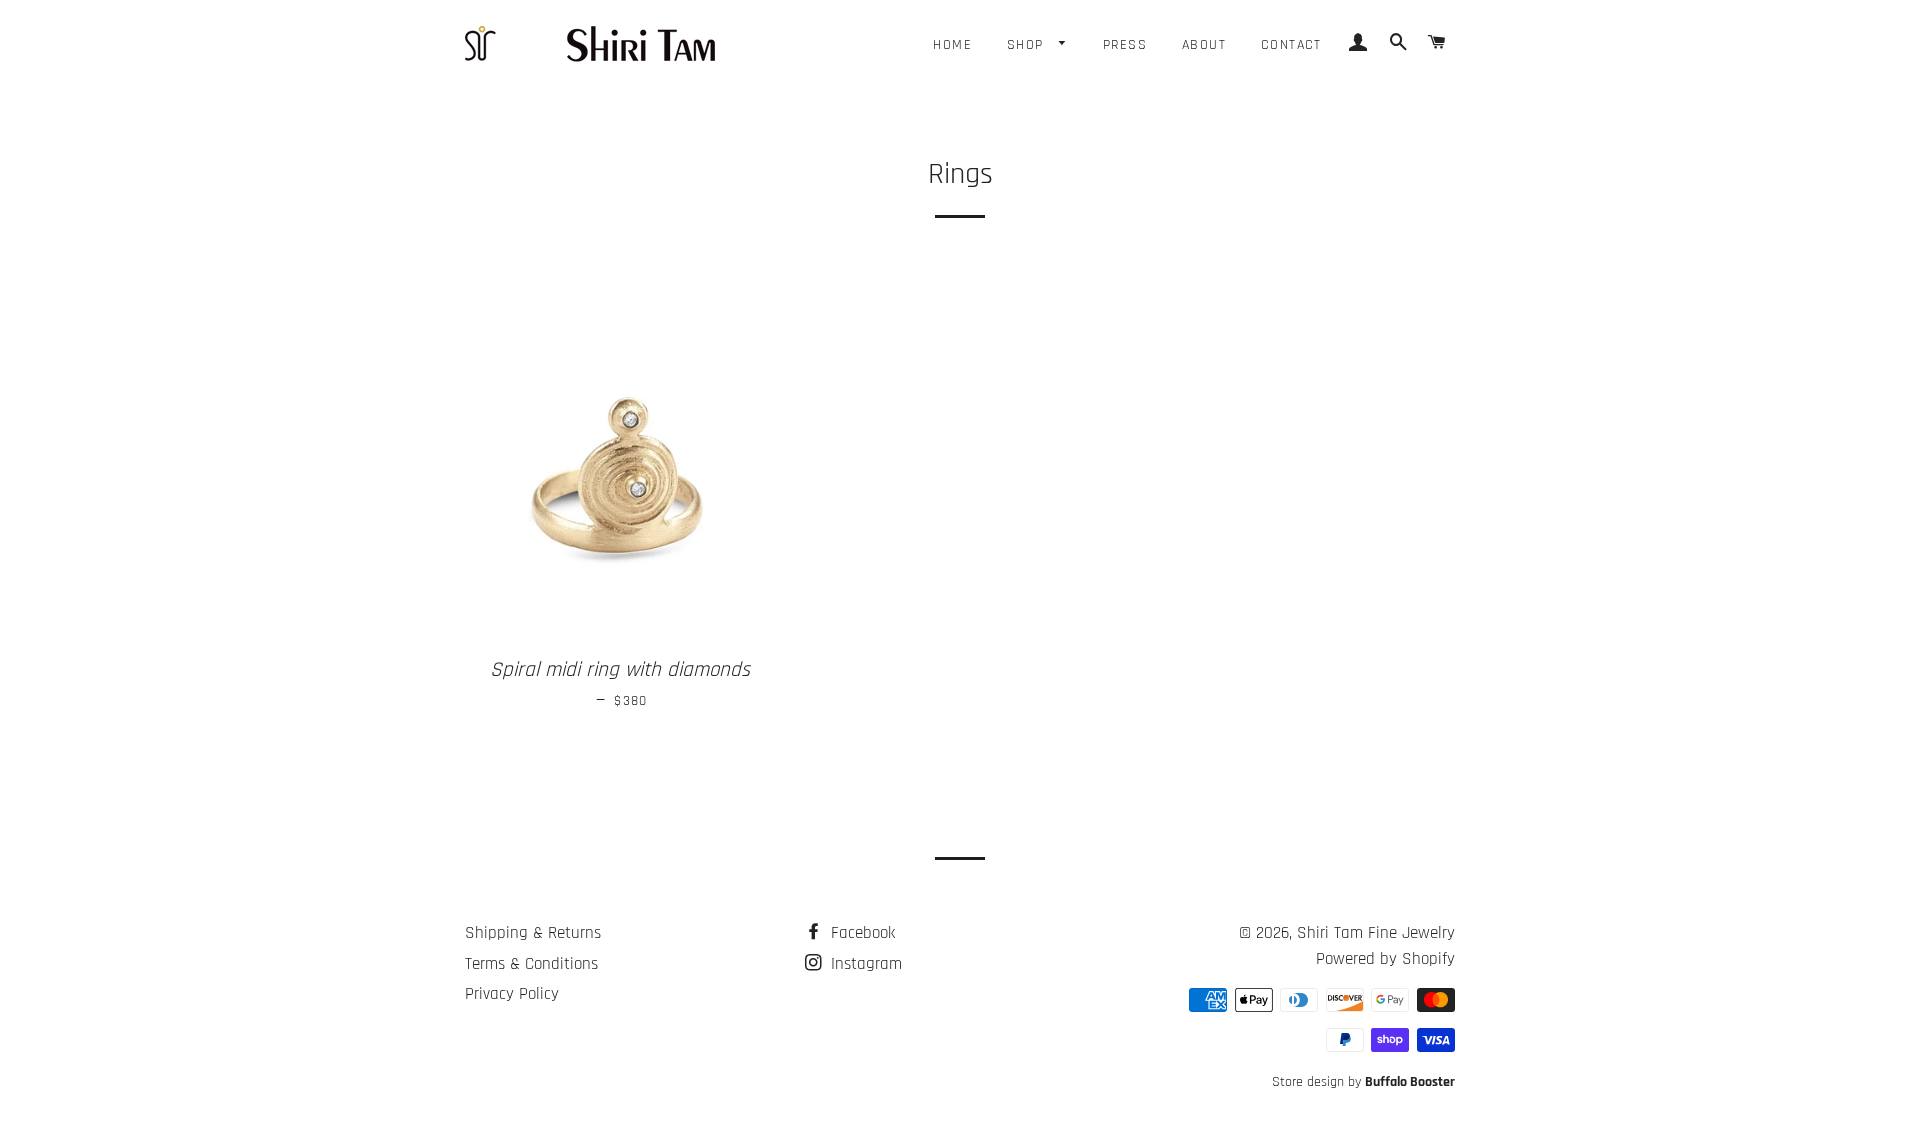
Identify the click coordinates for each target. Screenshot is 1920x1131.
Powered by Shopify (1385, 959)
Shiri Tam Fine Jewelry (1376, 933)
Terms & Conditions (531, 964)
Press (1125, 45)
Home (952, 45)
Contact (1291, 45)
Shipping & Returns (533, 933)
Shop (1028, 45)
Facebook (860, 933)
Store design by (1363, 1082)
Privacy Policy (512, 994)
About (1204, 45)
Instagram (864, 964)
